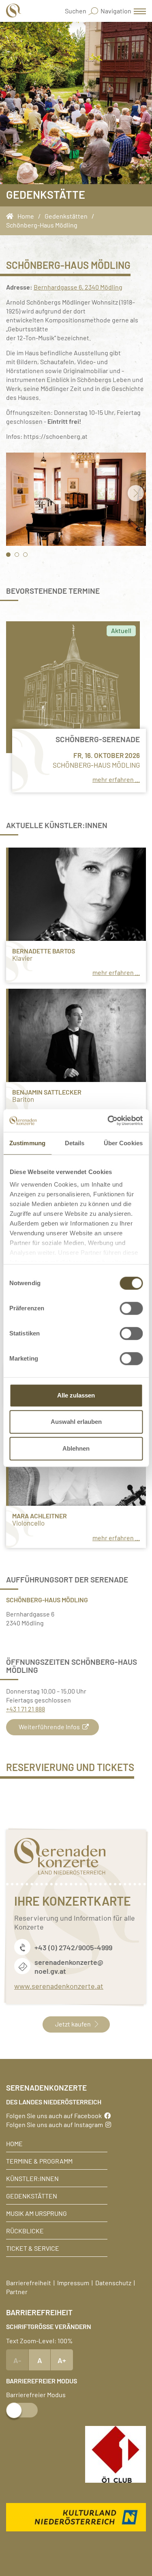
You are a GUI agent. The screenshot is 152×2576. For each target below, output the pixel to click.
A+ (62, 2360)
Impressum (73, 2282)
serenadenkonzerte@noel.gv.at (69, 1966)
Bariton (23, 1099)
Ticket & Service (33, 2248)
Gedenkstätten (32, 2196)
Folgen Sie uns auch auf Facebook (55, 2115)
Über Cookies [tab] (123, 1143)
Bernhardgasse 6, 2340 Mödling (78, 287)
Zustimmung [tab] (27, 1143)
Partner (17, 2291)
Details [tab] (75, 1143)
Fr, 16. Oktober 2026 (107, 755)
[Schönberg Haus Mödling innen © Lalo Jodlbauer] (76, 499)
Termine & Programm (39, 2161)
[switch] (131, 1308)
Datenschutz (113, 2282)
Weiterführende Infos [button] (49, 1726)
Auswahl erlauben (76, 1422)
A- (17, 2360)
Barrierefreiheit (29, 2282)
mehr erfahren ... (116, 779)
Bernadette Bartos (44, 950)
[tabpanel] (76, 499)
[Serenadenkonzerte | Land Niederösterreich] (14, 11)
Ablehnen (76, 1448)
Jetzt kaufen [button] (73, 2024)
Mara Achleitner (40, 1515)
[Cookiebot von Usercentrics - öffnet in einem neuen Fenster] (108, 1121)
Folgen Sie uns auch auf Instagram (56, 2124)
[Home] (12, 216)
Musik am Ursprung (36, 2213)
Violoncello (28, 1523)
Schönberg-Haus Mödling (96, 765)
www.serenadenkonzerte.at (59, 1986)
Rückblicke (25, 2230)
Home (14, 2143)
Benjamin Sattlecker (47, 1092)
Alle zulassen (76, 1395)
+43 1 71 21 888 (26, 1709)
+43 (41, 1947)
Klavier (22, 958)
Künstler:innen (32, 2178)
